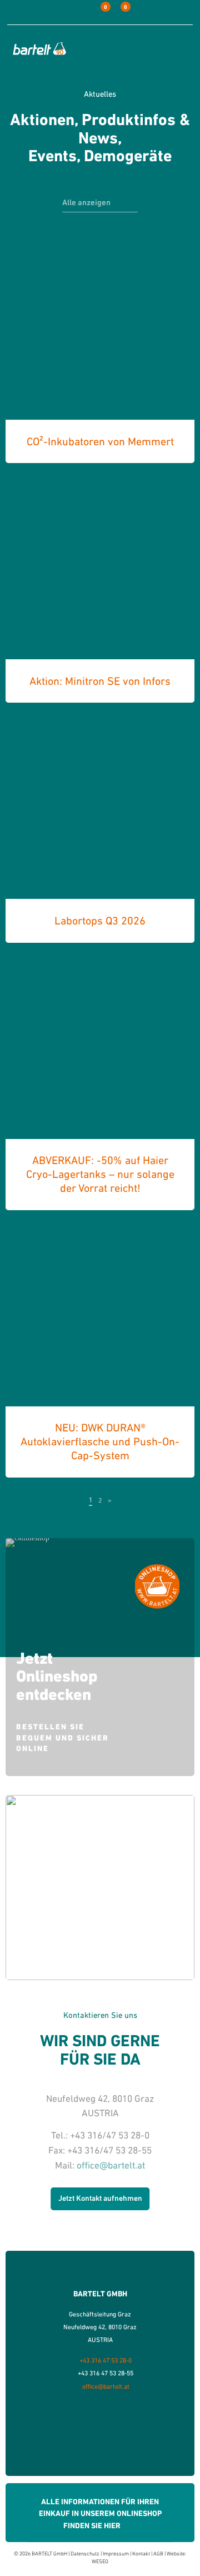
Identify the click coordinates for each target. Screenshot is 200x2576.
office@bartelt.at (111, 2165)
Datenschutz (85, 2553)
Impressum (116, 2553)
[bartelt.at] (39, 48)
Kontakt (141, 2553)
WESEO (100, 2561)
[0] (97, 12)
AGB (158, 2553)
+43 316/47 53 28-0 (110, 2135)
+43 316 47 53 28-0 (106, 2360)
